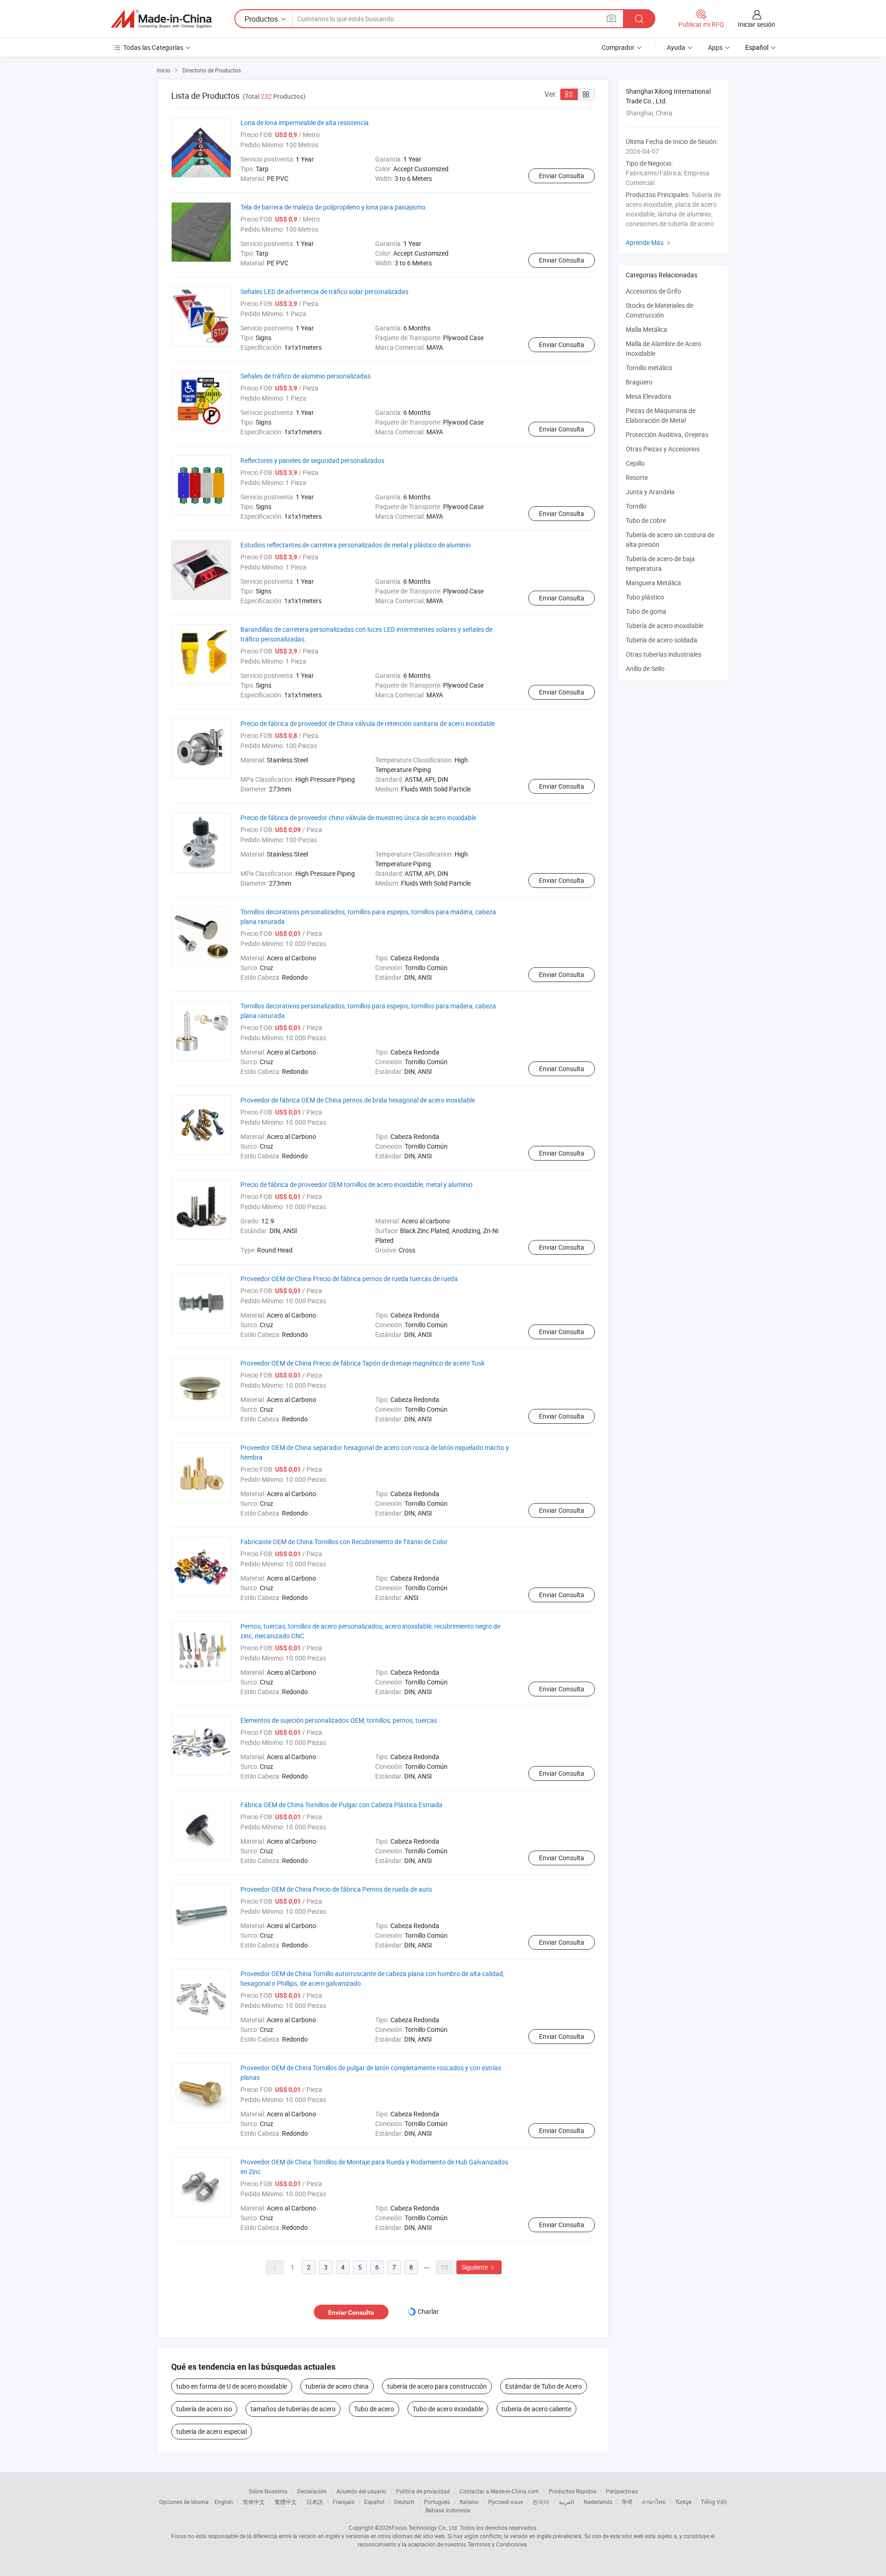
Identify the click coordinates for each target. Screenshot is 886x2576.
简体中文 (254, 2502)
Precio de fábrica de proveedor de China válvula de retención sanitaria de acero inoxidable (368, 723)
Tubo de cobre (646, 520)
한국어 (541, 2502)
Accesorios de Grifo (653, 291)
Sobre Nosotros (268, 2491)
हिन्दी (627, 2502)
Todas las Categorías (153, 47)
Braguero (639, 382)
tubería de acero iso (204, 2409)
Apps (715, 47)
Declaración (312, 2491)
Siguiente (479, 2267)
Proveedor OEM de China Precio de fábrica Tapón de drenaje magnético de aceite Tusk (362, 1363)
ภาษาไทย (654, 2502)
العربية (566, 2502)
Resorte (637, 477)
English (224, 2502)
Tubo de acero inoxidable (448, 2409)
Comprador (618, 47)
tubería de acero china (337, 2386)
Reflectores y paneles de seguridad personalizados (312, 460)
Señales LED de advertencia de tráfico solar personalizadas (324, 291)
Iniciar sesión (757, 24)
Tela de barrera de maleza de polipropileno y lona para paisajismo (333, 207)
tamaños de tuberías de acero (293, 2409)
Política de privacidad (423, 2491)
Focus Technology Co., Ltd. (425, 2528)
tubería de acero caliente (536, 2409)
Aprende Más (649, 243)
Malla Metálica (647, 329)
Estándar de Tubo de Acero (544, 2386)
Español (374, 2502)
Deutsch (404, 2502)
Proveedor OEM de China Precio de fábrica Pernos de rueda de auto (336, 1889)
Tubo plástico (645, 597)
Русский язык (506, 2502)
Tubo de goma (646, 611)
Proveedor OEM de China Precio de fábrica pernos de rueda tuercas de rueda (349, 1279)
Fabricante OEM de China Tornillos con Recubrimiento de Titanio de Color (344, 1542)
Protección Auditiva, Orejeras (667, 434)
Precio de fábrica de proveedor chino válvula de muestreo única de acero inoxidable (358, 818)
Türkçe (683, 2502)
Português (437, 2502)
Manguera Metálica (653, 583)
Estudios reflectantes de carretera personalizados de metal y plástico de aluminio (356, 545)
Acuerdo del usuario (361, 2491)
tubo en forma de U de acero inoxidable (232, 2386)
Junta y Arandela (650, 492)
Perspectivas (622, 2491)
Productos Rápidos (572, 2491)
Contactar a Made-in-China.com (499, 2491)
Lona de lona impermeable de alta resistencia (305, 123)
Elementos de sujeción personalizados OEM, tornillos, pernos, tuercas (339, 1720)
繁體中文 (286, 2502)
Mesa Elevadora (649, 396)
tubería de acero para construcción (437, 2386)
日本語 (315, 2502)
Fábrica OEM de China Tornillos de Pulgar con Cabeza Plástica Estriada (341, 1805)
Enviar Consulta (562, 176)
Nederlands (598, 2502)
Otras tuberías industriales (664, 654)
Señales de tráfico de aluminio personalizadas (305, 376)
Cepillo (635, 463)
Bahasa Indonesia (448, 2510)
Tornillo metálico (649, 368)
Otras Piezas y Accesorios (663, 449)
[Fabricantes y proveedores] (161, 19)
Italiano (469, 2502)
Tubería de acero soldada (662, 640)
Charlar (428, 2311)
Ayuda (676, 47)
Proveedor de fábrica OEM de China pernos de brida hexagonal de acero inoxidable (358, 1100)
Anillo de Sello (645, 668)
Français (344, 2502)
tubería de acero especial (212, 2431)
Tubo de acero (374, 2409)
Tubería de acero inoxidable (664, 626)
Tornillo (636, 506)
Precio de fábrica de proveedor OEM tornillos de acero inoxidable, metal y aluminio (356, 1184)
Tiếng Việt (714, 2502)
